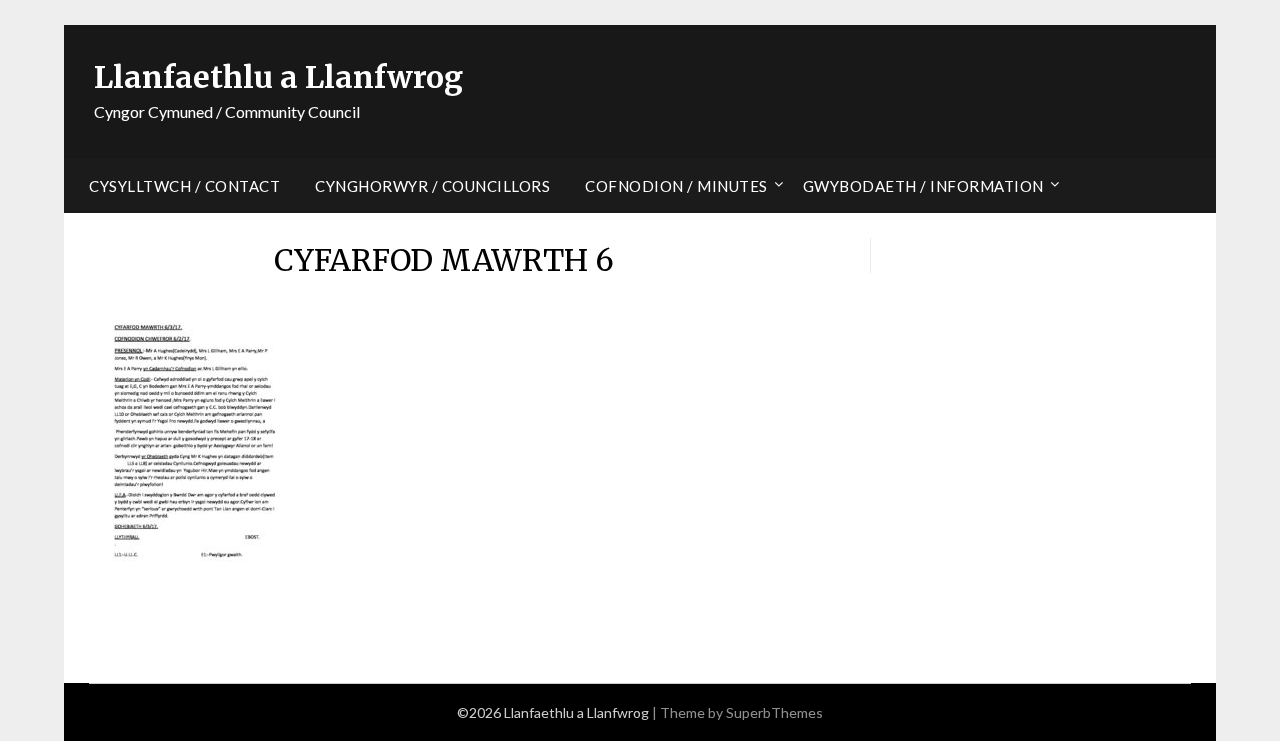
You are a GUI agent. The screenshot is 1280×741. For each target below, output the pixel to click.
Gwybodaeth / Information (923, 186)
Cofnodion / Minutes (676, 186)
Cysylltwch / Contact (184, 186)
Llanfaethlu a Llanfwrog (278, 77)
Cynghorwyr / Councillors (432, 186)
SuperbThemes (774, 712)
